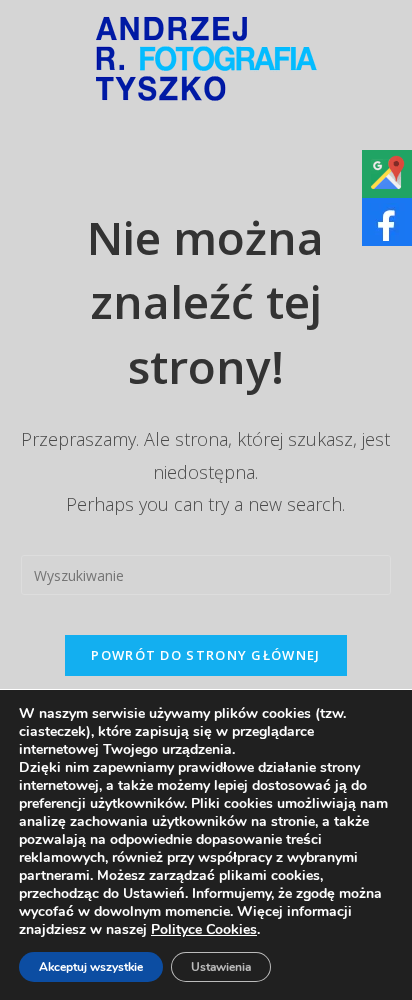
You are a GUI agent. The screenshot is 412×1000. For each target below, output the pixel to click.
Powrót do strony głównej (205, 655)
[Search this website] (206, 573)
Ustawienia (221, 967)
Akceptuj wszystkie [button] (91, 967)
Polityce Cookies (204, 929)
